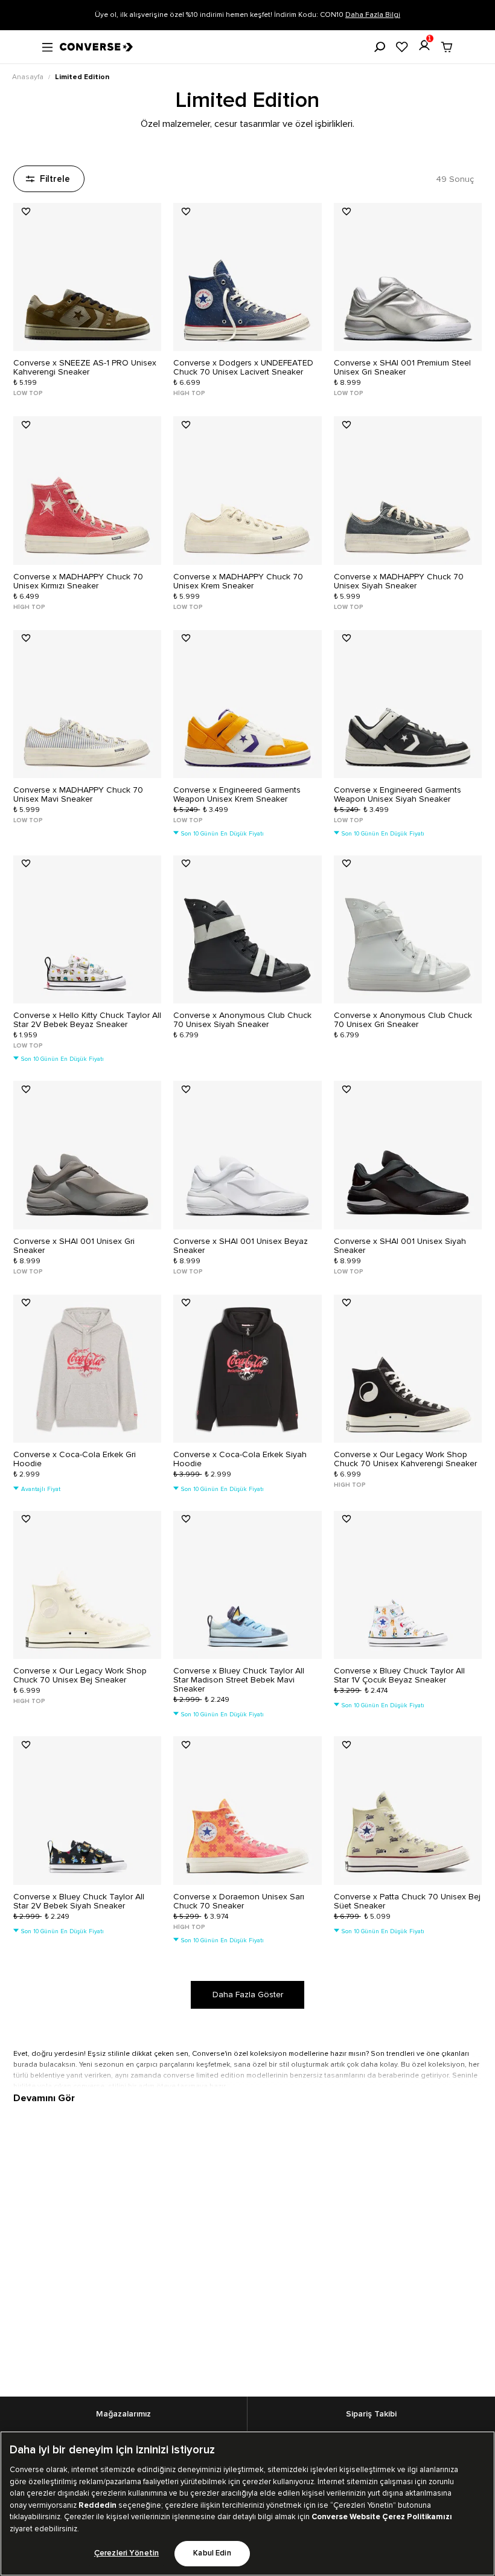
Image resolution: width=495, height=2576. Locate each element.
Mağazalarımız (123, 2414)
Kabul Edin (212, 2553)
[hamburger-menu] (47, 46)
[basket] (447, 47)
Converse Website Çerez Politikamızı (382, 2517)
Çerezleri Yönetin (126, 2553)
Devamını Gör (44, 2098)
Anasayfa (29, 77)
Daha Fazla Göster (248, 1995)
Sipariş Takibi (371, 2414)
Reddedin (97, 2505)
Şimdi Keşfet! (333, 15)
